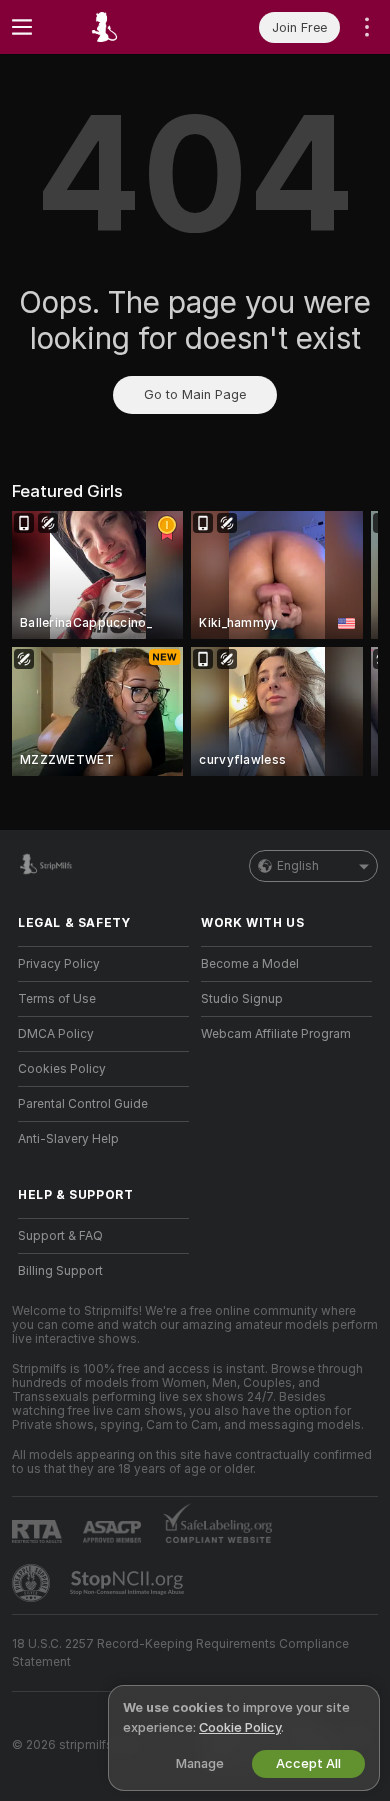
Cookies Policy (62, 1069)
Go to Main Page (195, 394)
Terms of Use (57, 999)
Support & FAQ (60, 1236)
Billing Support (60, 1271)
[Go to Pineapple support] (33, 1583)
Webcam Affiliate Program (276, 1034)
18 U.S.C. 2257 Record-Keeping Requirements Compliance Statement (180, 1653)
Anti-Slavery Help (68, 1139)
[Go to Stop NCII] (129, 1583)
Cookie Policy (240, 1727)
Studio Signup (242, 999)
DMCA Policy (56, 1034)
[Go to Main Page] (119, 27)
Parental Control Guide (83, 1104)
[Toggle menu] (22, 27)
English (298, 866)
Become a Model (250, 964)
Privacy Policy (59, 964)
